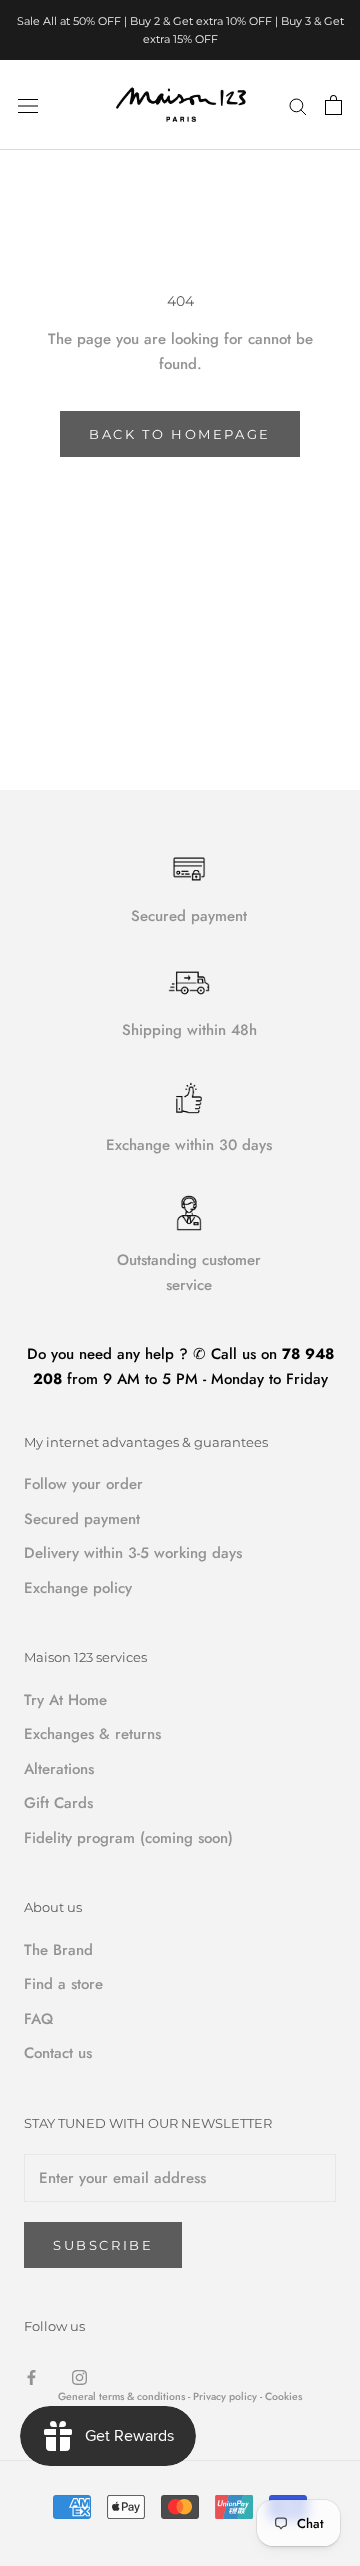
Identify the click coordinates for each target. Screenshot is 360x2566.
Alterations (59, 1769)
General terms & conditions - (124, 2396)
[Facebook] (31, 2376)
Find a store (63, 1984)
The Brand (58, 1950)
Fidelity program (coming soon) (128, 1838)
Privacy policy (226, 2396)
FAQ (38, 2019)
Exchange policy (78, 1588)
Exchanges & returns (92, 1734)
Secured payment (82, 1519)
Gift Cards (58, 1803)
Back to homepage (180, 434)
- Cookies (281, 2396)
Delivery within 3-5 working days (133, 1553)
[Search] (298, 104)
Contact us (58, 2053)
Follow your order (83, 1484)
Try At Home (65, 1700)
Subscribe (103, 2245)
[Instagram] (79, 2376)
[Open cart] (333, 105)
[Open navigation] (28, 105)
